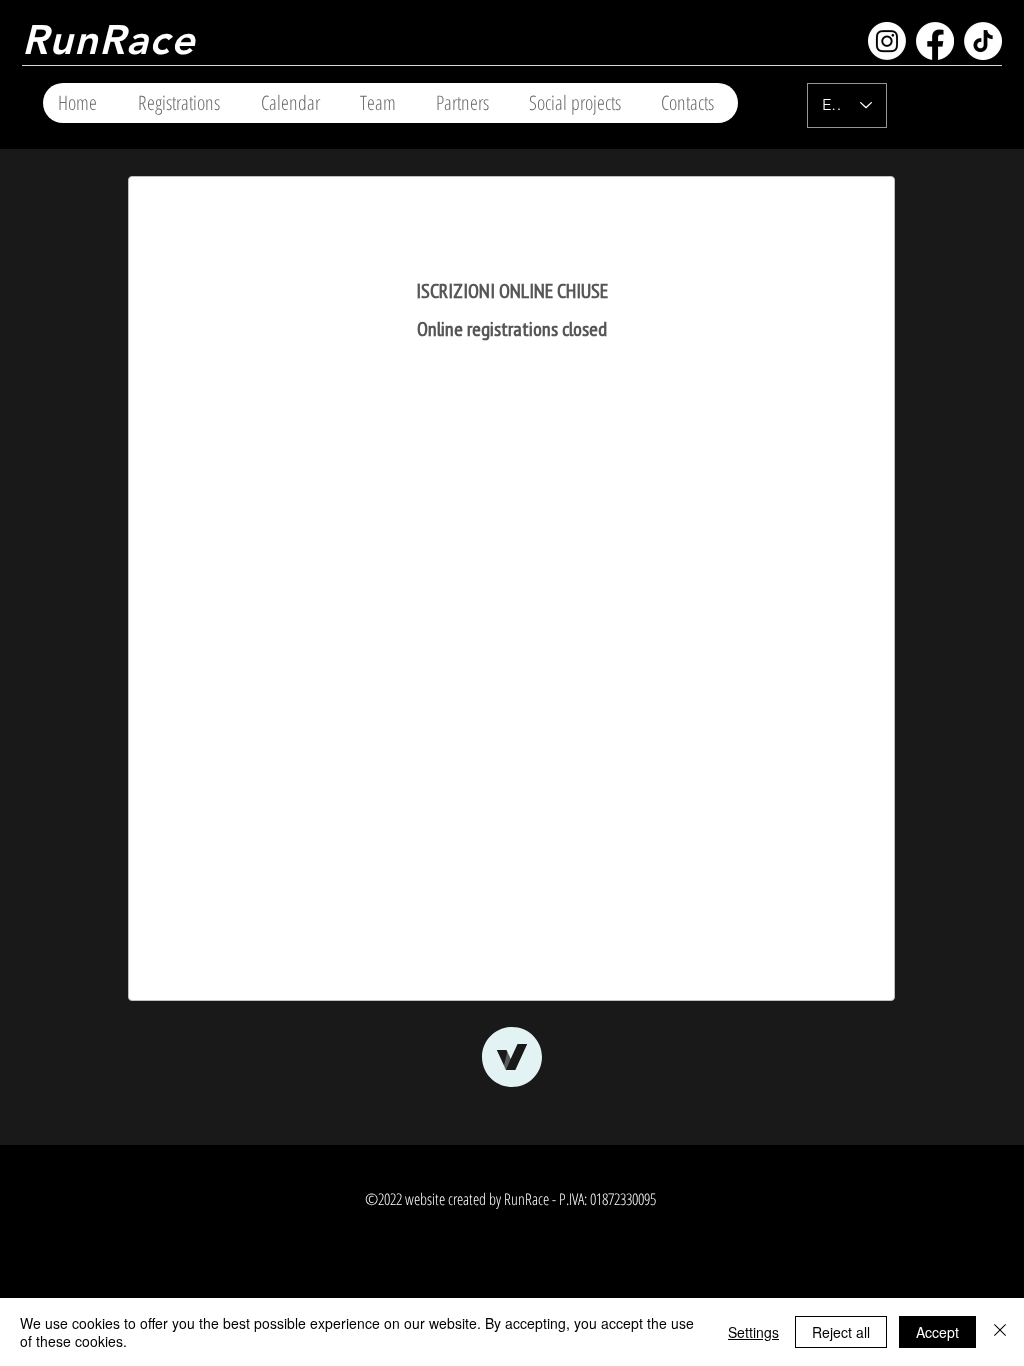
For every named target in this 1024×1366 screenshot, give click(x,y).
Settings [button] (753, 1332)
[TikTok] (983, 41)
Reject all (841, 1332)
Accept (937, 1332)
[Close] (1000, 1332)
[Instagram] (887, 41)
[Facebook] (935, 41)
